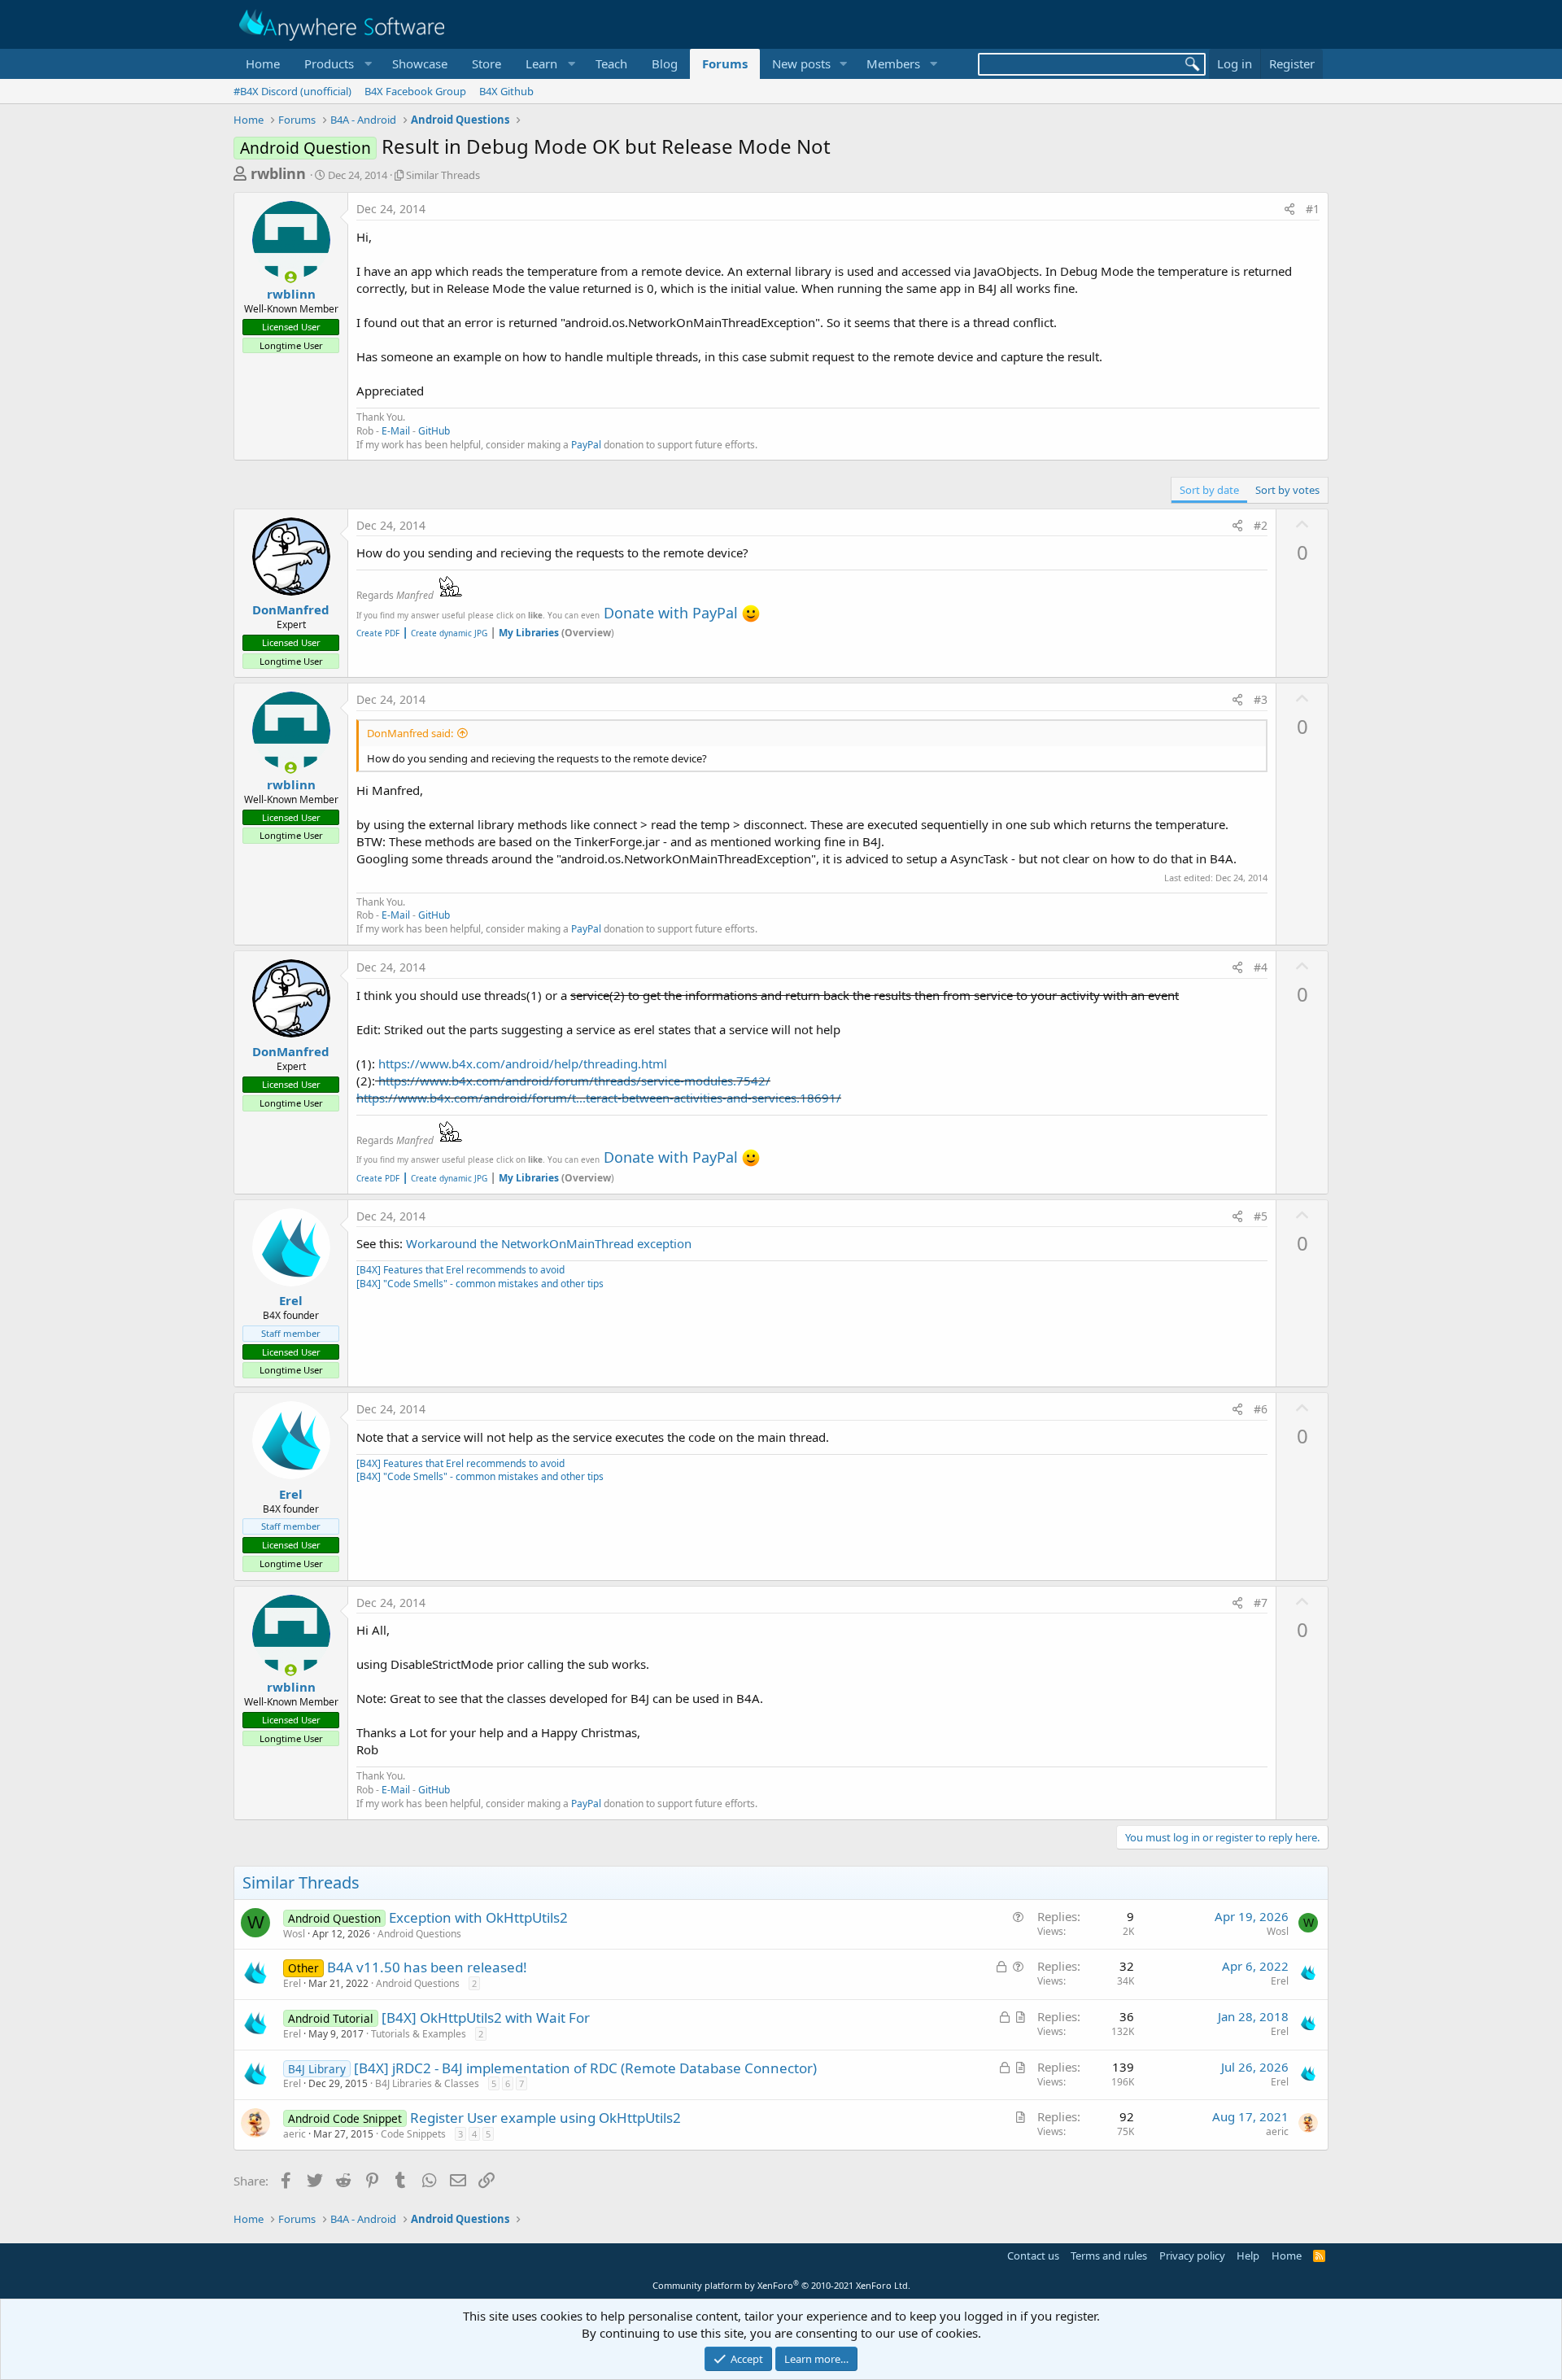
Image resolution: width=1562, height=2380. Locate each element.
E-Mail (396, 431)
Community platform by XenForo (781, 2285)
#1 (1313, 209)
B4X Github (506, 91)
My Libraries (529, 633)
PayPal (586, 445)
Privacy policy (1192, 2256)
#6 (1261, 1409)
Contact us (1033, 2256)
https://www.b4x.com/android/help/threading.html (523, 1063)
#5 (1261, 1216)
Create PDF (378, 633)
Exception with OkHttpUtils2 (478, 1917)
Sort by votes (1287, 490)
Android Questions (419, 1934)
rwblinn (278, 173)
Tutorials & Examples (419, 2034)
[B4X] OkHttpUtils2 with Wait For (486, 2018)
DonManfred (291, 609)
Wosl (294, 1934)
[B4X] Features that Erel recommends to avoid (460, 1270)
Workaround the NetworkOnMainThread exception (549, 1243)
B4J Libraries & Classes (427, 2083)
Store (486, 63)
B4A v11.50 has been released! (427, 1967)
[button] (336, 64)
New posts (801, 63)
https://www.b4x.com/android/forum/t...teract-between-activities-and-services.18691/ (599, 1098)
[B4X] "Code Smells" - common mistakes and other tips (480, 1284)
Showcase (420, 63)
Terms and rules (1109, 2256)
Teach (611, 63)
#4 (1261, 967)
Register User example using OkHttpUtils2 (545, 2118)
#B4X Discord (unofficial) (292, 91)
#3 (1261, 699)
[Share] (1289, 209)
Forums (725, 63)
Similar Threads (443, 175)
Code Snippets (413, 2134)
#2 (1261, 525)
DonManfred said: (410, 733)
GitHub (434, 431)
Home (263, 63)
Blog (665, 63)
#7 (1261, 1603)
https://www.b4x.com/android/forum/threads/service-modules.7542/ (574, 1081)
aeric (295, 2134)
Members (893, 63)
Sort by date (1209, 490)
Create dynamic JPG (445, 633)
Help (1248, 2256)
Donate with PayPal (671, 613)
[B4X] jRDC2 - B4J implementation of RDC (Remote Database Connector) (585, 2068)
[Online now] (291, 277)
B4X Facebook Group (415, 91)
